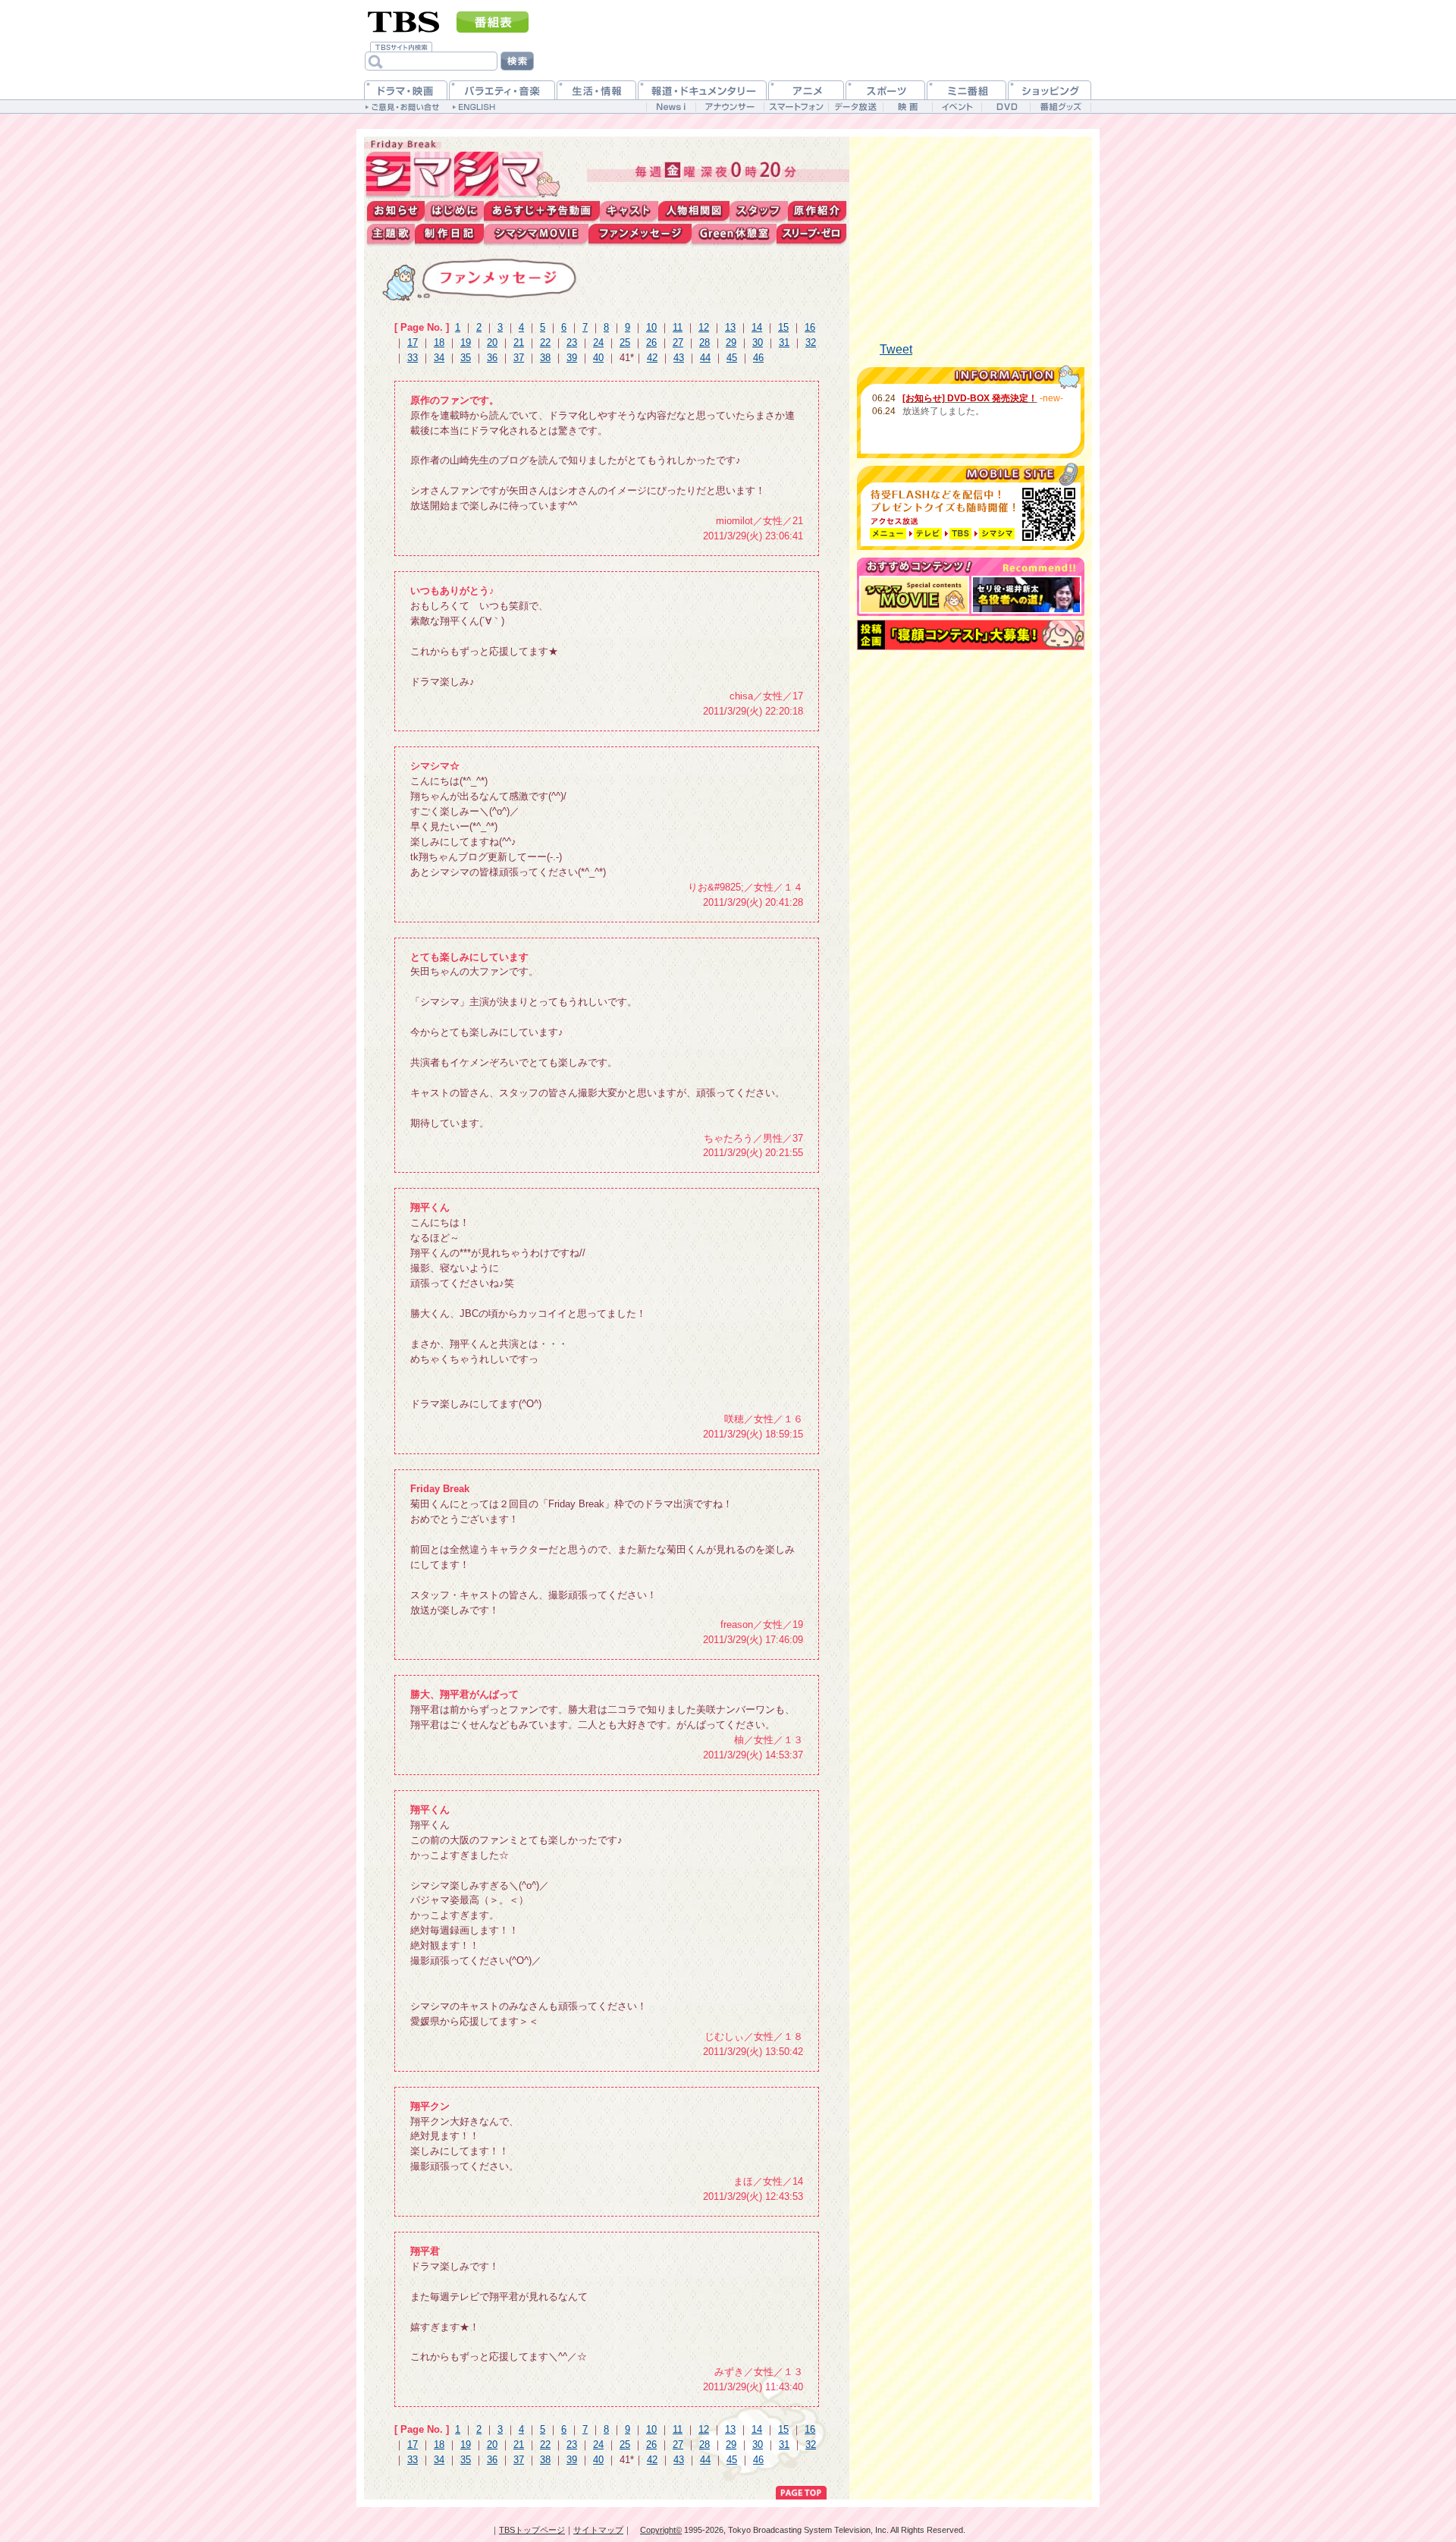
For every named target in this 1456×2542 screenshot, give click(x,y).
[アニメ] (806, 90)
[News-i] (671, 107)
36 (492, 358)
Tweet (896, 349)
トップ (465, 169)
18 (439, 342)
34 (439, 358)
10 (651, 327)
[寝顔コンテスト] (971, 635)
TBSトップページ (532, 2530)
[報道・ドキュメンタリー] (702, 90)
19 (466, 342)
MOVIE (536, 234)
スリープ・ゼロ (811, 234)
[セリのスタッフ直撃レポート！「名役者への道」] (1026, 595)
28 (704, 342)
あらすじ (542, 211)
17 (413, 342)
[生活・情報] (596, 90)
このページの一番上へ (801, 2491)
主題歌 (391, 234)
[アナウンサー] (730, 107)
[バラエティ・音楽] (502, 90)
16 (810, 327)
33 (413, 358)
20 (492, 342)
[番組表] (493, 22)
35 (466, 358)
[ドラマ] (406, 90)
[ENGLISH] (476, 106)
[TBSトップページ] (404, 20)
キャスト (629, 211)
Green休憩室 (734, 234)
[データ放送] (855, 107)
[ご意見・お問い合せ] (404, 106)
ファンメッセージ (640, 234)
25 (625, 342)
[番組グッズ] (1060, 107)
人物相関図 (694, 211)
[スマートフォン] (796, 107)
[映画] (907, 107)
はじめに (454, 211)
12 (704, 327)
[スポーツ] (885, 90)
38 (545, 358)
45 (732, 358)
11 (678, 327)
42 (652, 358)
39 (572, 358)
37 (519, 358)
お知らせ (396, 211)
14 (757, 327)
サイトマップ (598, 2530)
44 (705, 358)
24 (598, 342)
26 (651, 342)
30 (758, 342)
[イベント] (957, 107)
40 (598, 358)
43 (679, 358)
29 (731, 342)
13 (730, 327)
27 (678, 342)
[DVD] (1006, 107)
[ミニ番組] (966, 90)
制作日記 (449, 234)
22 (545, 342)
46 (758, 358)
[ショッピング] (1050, 90)
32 (811, 342)
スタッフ (759, 211)
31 (784, 342)
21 (519, 342)
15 (783, 327)
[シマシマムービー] (914, 595)
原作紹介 (817, 211)
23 (572, 342)
